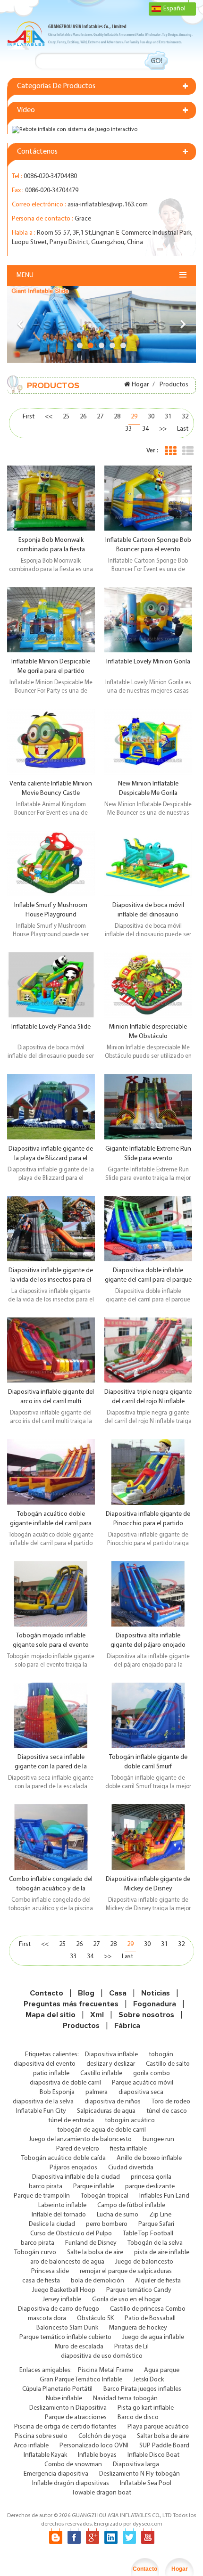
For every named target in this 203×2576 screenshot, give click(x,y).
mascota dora (47, 2318)
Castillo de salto (168, 2064)
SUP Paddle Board (164, 2446)
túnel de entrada (71, 2121)
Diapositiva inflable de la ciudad (76, 2177)
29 (134, 417)
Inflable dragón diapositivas (71, 2483)
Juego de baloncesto (144, 2262)
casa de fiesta (41, 2281)
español (174, 9)
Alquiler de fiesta (158, 2281)
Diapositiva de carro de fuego (59, 2309)
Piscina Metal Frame (106, 2370)
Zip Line (160, 2215)
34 (145, 429)
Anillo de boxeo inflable (149, 2158)
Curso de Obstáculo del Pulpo (71, 2234)
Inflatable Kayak (45, 2455)
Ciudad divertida (131, 2168)
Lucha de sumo (118, 2215)
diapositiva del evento (45, 2064)
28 (117, 417)
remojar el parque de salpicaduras (126, 2271)
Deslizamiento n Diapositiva (68, 2408)
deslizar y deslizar (111, 2064)
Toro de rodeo (171, 2102)
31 (168, 417)
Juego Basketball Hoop (64, 2290)
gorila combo (152, 2073)
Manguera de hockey (138, 2328)
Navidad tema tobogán (125, 2399)
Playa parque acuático (158, 2427)
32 (185, 417)
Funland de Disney (91, 2243)
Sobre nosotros (146, 2015)
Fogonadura (155, 2004)
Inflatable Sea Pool (146, 2483)
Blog (86, 1993)
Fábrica (127, 2026)
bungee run (158, 2139)
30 (151, 417)
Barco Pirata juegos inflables (142, 2389)
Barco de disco (138, 2417)
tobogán (161, 2055)
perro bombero (107, 2224)
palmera (97, 2092)
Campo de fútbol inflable (131, 2205)
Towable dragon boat (101, 2493)
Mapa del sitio (51, 2015)
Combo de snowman (73, 2465)
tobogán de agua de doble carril (101, 2130)
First (29, 417)
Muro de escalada (79, 2347)
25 (66, 417)
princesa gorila (151, 2177)
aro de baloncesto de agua (67, 2262)
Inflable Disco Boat (153, 2455)
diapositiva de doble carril (65, 2083)
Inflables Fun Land (164, 2196)
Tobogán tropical (105, 2196)
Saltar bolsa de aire (163, 2436)
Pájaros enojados (73, 2168)
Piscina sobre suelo (41, 2436)
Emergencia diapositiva (56, 2474)
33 (128, 429)
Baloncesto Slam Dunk (67, 2328)
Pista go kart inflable (146, 2408)
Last (183, 429)
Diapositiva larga (136, 2465)
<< (49, 417)
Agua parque (162, 2370)
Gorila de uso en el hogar (127, 2300)
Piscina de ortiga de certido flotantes (65, 2427)
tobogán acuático (130, 2121)
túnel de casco (167, 2111)
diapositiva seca (141, 2092)
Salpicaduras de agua (106, 2111)
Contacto (47, 1993)
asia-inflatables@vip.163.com (108, 205)
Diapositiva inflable (111, 2055)
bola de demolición (97, 2281)
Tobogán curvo (35, 2253)
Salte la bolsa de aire (95, 2253)
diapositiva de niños (113, 2102)
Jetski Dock (148, 2380)
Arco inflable (31, 2446)
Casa (118, 1993)
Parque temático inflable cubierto (65, 2337)
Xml (97, 2015)
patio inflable (51, 2073)
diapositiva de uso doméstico (102, 2356)
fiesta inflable (128, 2149)
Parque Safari (156, 2224)
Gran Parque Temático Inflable (81, 2380)
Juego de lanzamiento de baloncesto (80, 2139)
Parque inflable (94, 2187)
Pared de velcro (78, 2149)
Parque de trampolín (42, 2196)
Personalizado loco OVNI (94, 2446)
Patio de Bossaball (150, 2318)
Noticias (156, 1993)
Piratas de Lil (131, 2347)
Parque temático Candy (139, 2290)
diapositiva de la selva (43, 2102)
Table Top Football (148, 2234)
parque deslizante (150, 2187)
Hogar (140, 385)
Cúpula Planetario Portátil (57, 2389)
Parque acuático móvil (143, 2083)
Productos (81, 2026)
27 (100, 417)
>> (163, 429)
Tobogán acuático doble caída (63, 2158)
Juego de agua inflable (153, 2337)
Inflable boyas (97, 2455)
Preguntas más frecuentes (71, 2004)
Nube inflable (64, 2399)
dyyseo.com (148, 2524)
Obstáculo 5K (95, 2318)
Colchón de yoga (102, 2436)
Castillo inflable (101, 2073)
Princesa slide (50, 2271)
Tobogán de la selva (155, 2243)
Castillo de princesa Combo (148, 2309)
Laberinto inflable (62, 2205)
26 (83, 417)
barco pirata (46, 2187)
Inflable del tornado (59, 2215)
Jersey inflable (62, 2300)
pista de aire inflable (162, 2253)
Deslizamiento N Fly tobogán (140, 2474)
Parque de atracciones (76, 2417)
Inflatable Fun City (41, 2111)
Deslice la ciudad (52, 2224)
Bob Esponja (57, 2092)
